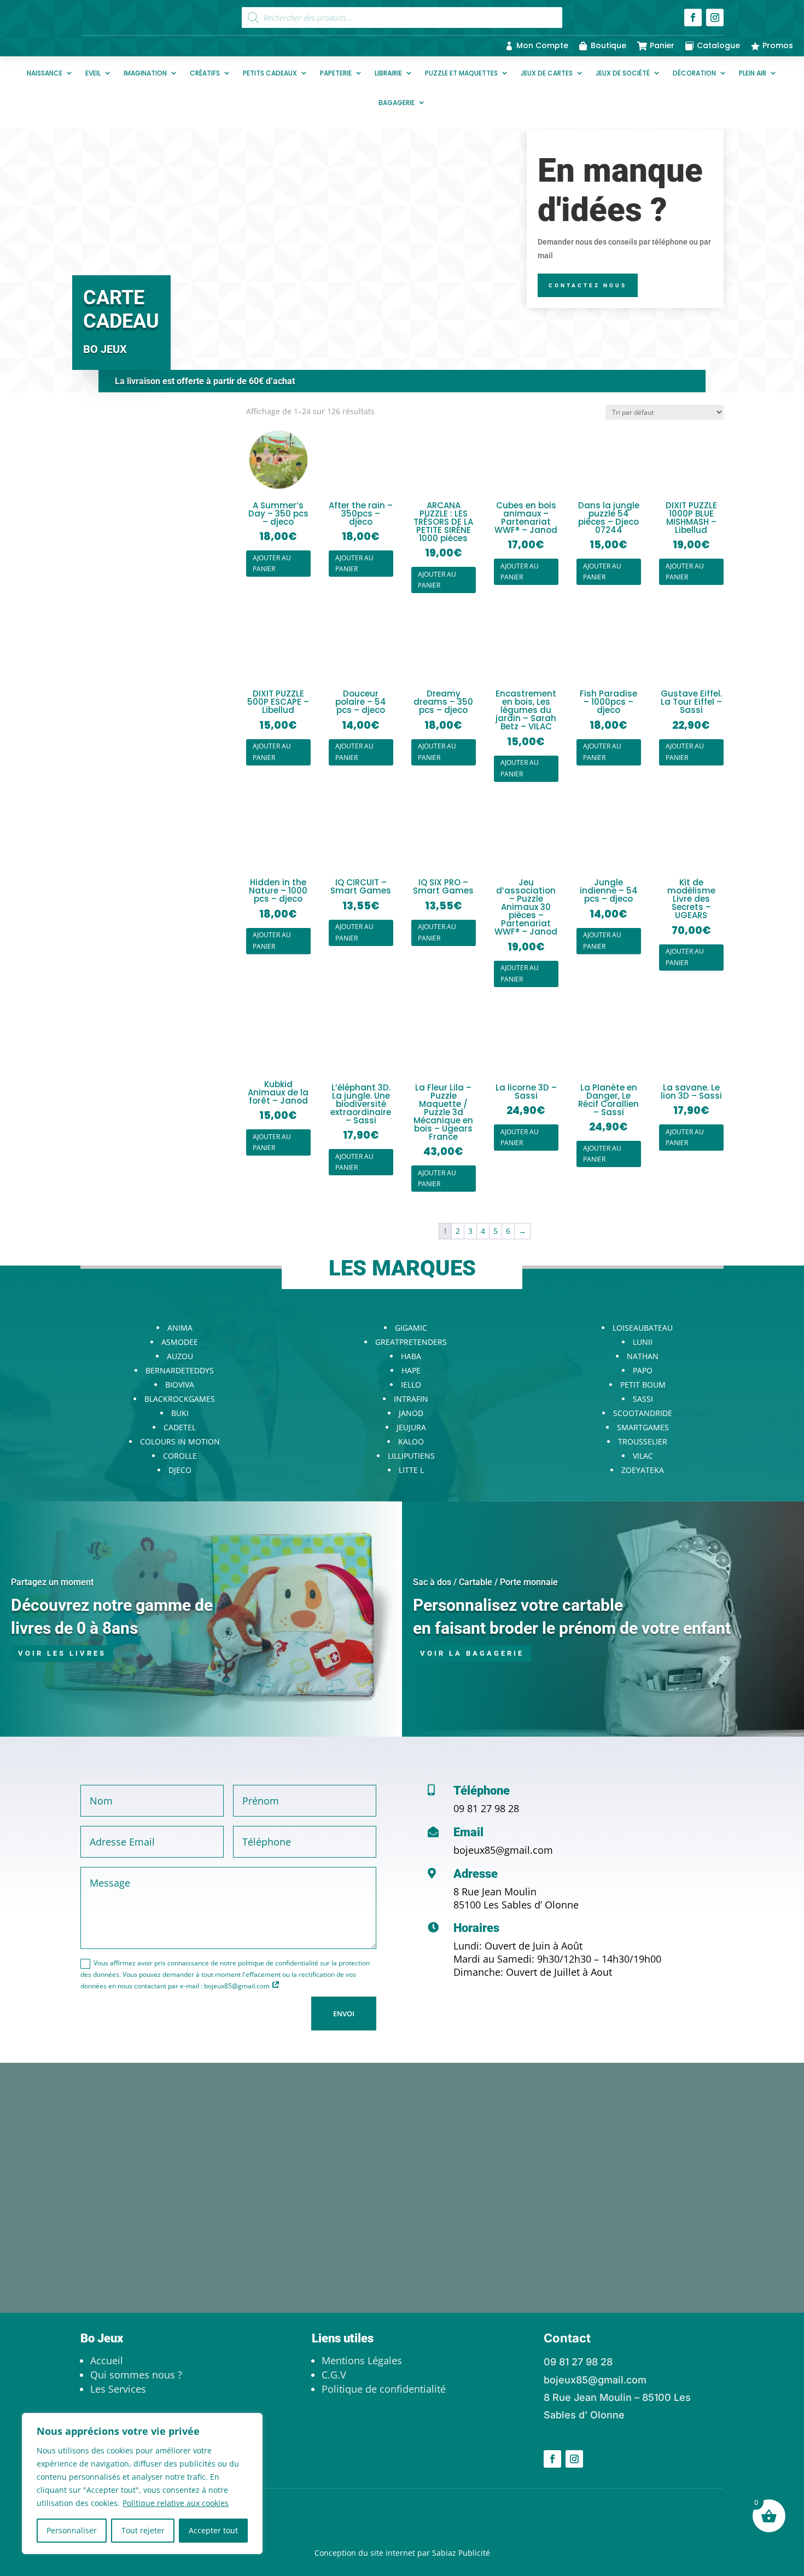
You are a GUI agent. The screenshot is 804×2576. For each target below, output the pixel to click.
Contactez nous (588, 285)
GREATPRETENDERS (411, 1342)
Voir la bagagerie (472, 1653)
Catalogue (718, 45)
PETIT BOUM (643, 1385)
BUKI (180, 1413)
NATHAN (643, 1356)
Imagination (145, 73)
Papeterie (336, 73)
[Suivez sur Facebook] (693, 18)
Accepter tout (213, 2530)
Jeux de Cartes (547, 73)
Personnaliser (72, 2530)
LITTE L (411, 1470)
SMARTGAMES (643, 1427)
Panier (662, 45)
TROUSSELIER (643, 1441)
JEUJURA (411, 1427)
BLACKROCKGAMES (180, 1399)
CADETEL (180, 1427)
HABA (411, 1356)
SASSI (643, 1399)
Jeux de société (623, 73)
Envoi (344, 2014)
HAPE (411, 1370)
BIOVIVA (180, 1385)
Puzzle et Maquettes (461, 73)
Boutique (608, 45)
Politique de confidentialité (384, 2389)
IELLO (411, 1385)
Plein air (753, 73)
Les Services (118, 2389)
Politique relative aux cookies (176, 2503)
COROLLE (180, 1456)
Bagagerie (397, 103)
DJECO (180, 1470)
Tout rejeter (143, 2530)
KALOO (411, 1441)
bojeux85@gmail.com (503, 1850)
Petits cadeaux (270, 73)
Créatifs (205, 73)
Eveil (93, 73)
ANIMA (180, 1328)
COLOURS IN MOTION (180, 1441)
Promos (778, 45)
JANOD (411, 1413)
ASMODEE (180, 1342)
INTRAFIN (411, 1399)
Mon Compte (542, 45)
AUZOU (180, 1356)
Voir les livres (62, 1653)
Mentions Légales (362, 2360)
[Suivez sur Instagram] (715, 18)
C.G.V (334, 2375)
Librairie (388, 73)
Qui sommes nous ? (136, 2375)
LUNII (643, 1342)
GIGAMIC (411, 1328)
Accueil (107, 2360)
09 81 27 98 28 (486, 1808)
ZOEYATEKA (643, 1470)
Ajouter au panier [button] (272, 563)
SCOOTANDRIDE (643, 1413)
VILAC (643, 1456)
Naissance (45, 73)
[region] (142, 2484)
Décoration (694, 73)
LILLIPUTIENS (411, 1456)
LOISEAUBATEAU (643, 1328)
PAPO (643, 1370)
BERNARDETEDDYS (180, 1370)
